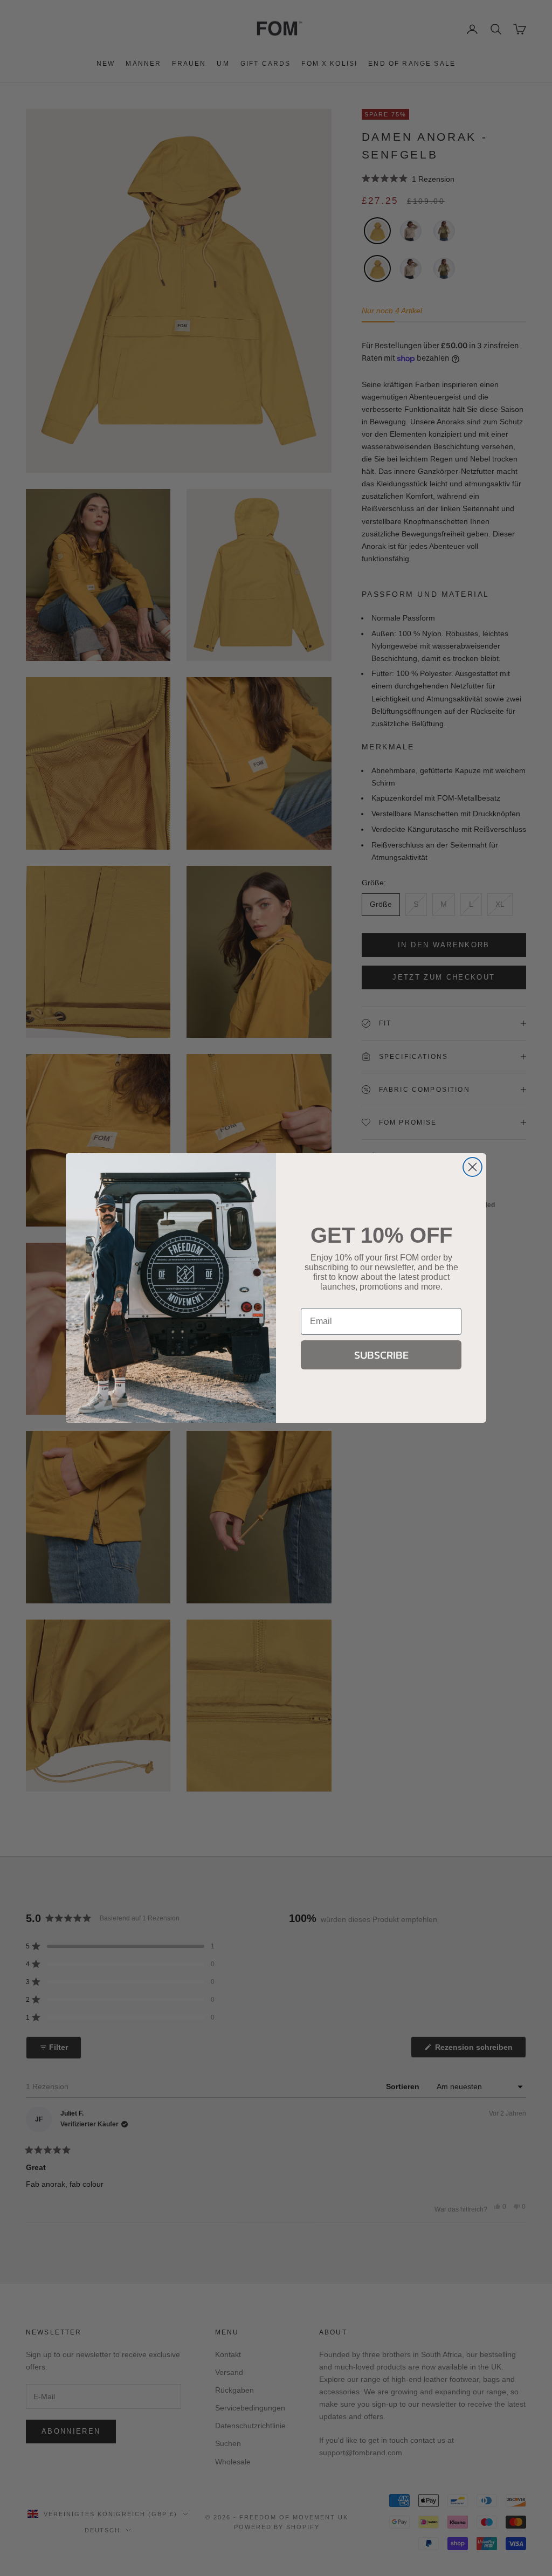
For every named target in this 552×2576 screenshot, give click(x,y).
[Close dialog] (472, 1167)
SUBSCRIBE (381, 1355)
